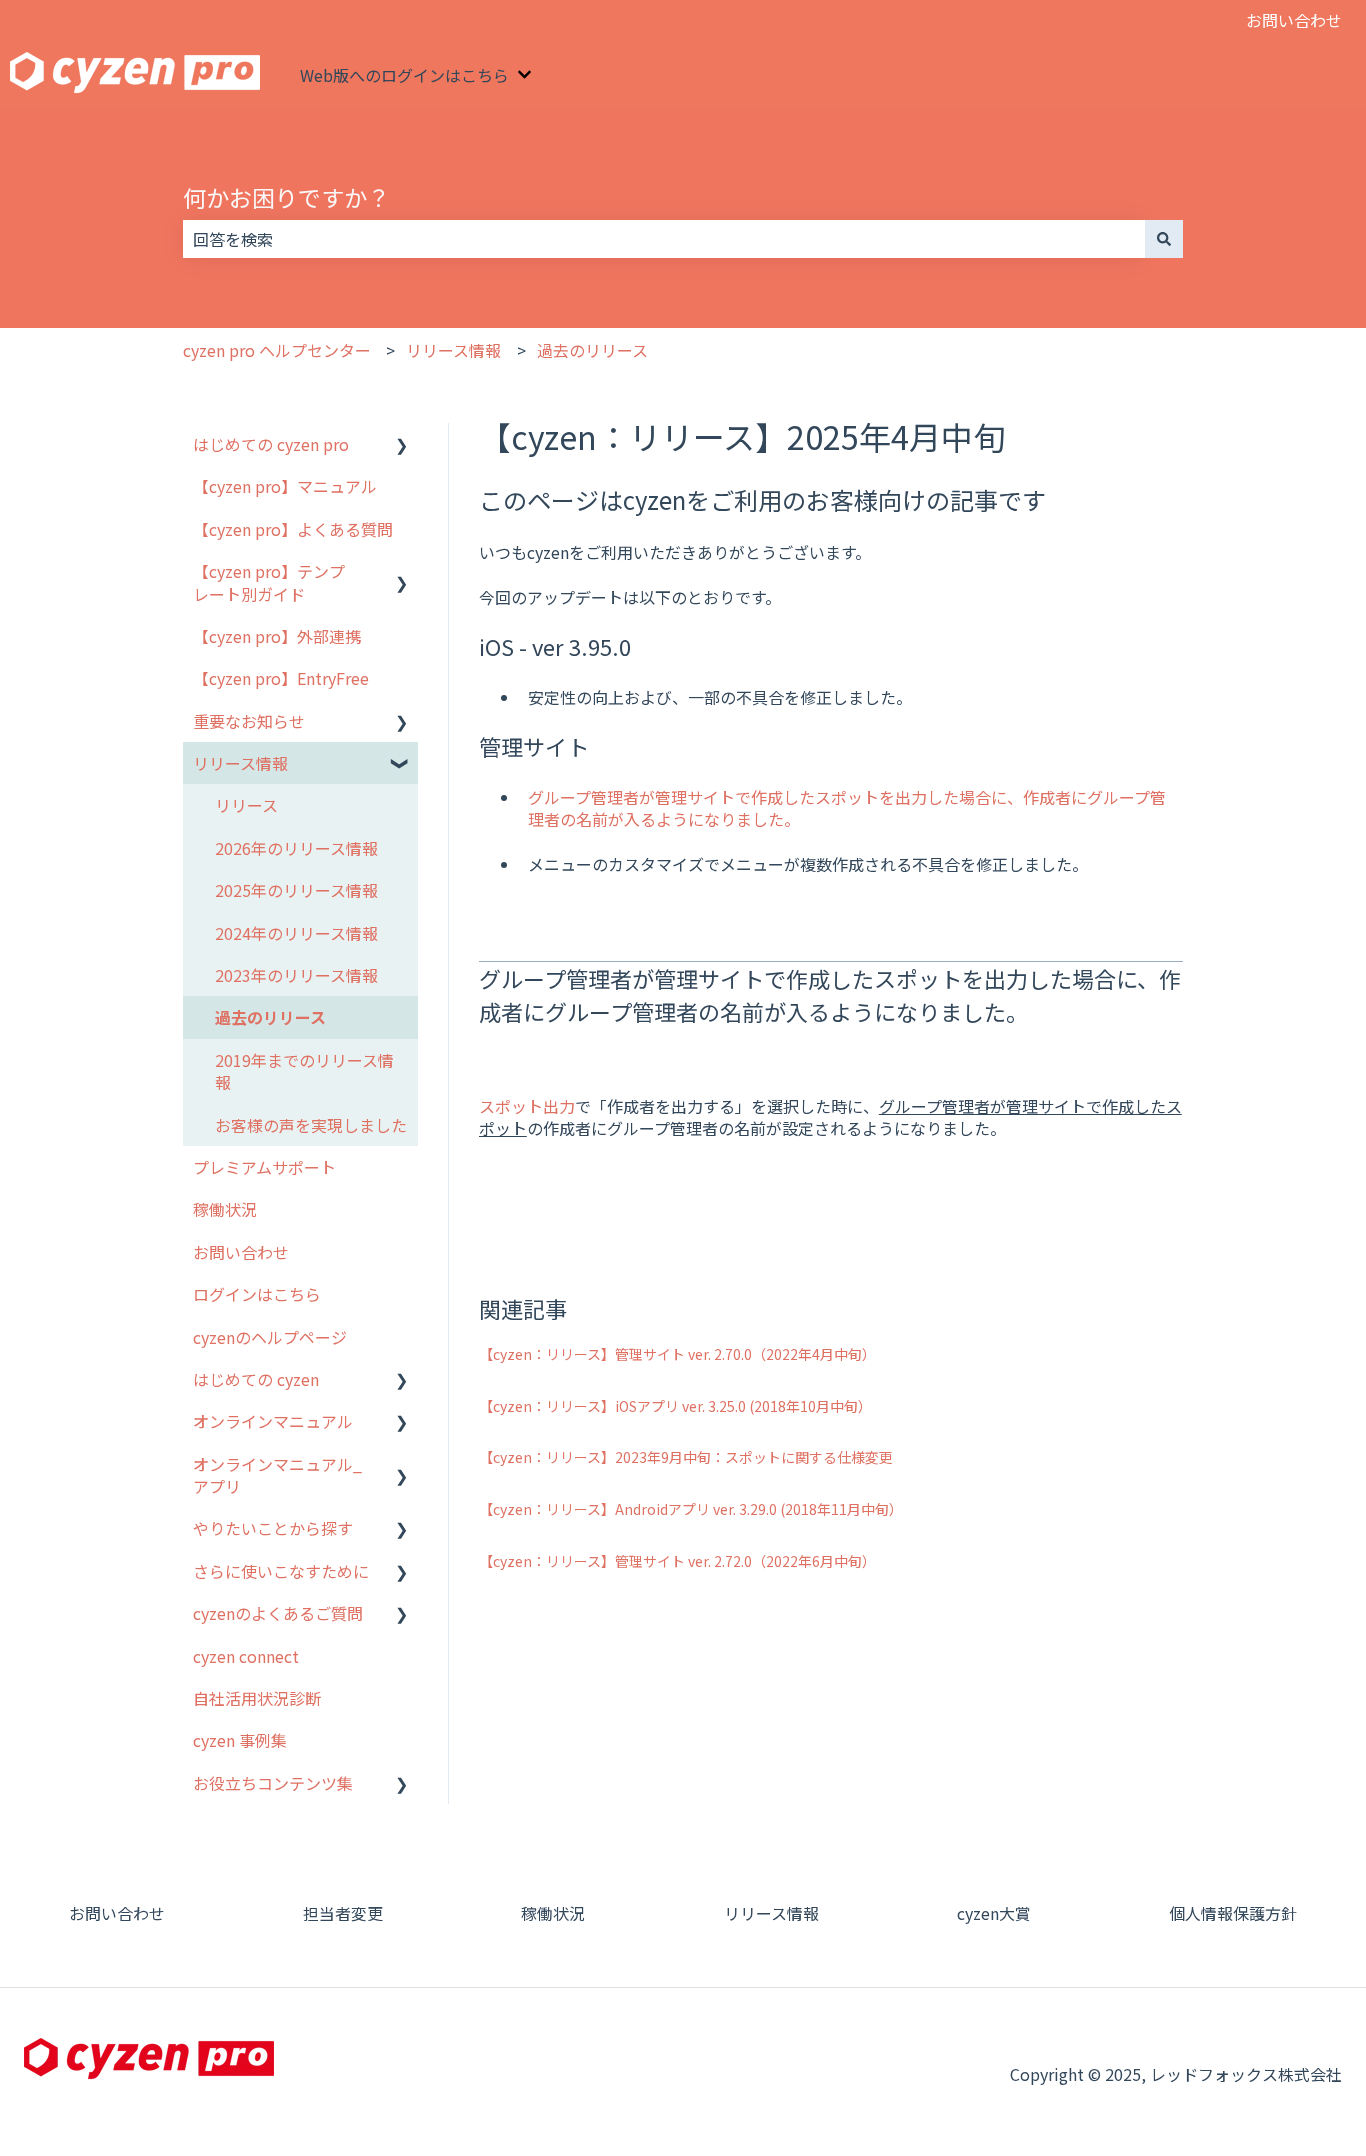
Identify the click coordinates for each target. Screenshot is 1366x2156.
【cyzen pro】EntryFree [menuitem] (281, 678)
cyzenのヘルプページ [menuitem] (270, 1337)
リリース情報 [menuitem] (240, 763)
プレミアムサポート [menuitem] (264, 1167)
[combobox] (664, 239)
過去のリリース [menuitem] (270, 1017)
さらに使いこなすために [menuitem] (281, 1571)
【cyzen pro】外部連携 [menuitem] (277, 636)
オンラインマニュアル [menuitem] (273, 1421)
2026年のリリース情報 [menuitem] (296, 848)
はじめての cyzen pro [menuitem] (271, 444)
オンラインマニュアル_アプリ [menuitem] (277, 1475)
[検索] (1164, 239)
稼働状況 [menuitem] (225, 1209)
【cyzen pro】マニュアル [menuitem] (285, 486)
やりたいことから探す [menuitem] (273, 1528)
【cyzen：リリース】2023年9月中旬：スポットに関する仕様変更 (686, 1457)
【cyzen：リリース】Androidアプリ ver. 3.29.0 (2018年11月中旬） (691, 1509)
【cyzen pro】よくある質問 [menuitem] (293, 529)
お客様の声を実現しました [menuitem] (311, 1125)
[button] (402, 445)
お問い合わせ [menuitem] (241, 1252)
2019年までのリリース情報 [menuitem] (304, 1071)
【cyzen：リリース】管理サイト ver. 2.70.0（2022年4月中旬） (677, 1354)
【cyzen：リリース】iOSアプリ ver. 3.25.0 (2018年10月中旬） (675, 1406)
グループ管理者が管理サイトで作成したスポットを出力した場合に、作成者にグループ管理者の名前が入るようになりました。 (847, 808)
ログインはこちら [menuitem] (257, 1294)
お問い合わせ (1294, 20)
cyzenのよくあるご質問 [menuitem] (278, 1613)
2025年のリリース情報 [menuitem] (296, 890)
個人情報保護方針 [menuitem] (1233, 1913)
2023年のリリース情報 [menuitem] (296, 975)
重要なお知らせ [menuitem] (249, 721)
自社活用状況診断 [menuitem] (257, 1698)
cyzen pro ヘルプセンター (277, 350)
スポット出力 (527, 1106)
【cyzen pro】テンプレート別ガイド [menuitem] (269, 582)
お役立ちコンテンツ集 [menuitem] (273, 1783)
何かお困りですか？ (286, 197)
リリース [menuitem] (246, 805)
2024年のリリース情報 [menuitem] (296, 933)
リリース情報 (453, 350)
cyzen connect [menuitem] (246, 1656)
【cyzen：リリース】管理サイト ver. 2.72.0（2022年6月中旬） (677, 1561)
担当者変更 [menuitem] (343, 1913)
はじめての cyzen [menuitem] (256, 1379)
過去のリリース (592, 350)
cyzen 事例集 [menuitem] (240, 1740)
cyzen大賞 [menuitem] (994, 1913)
